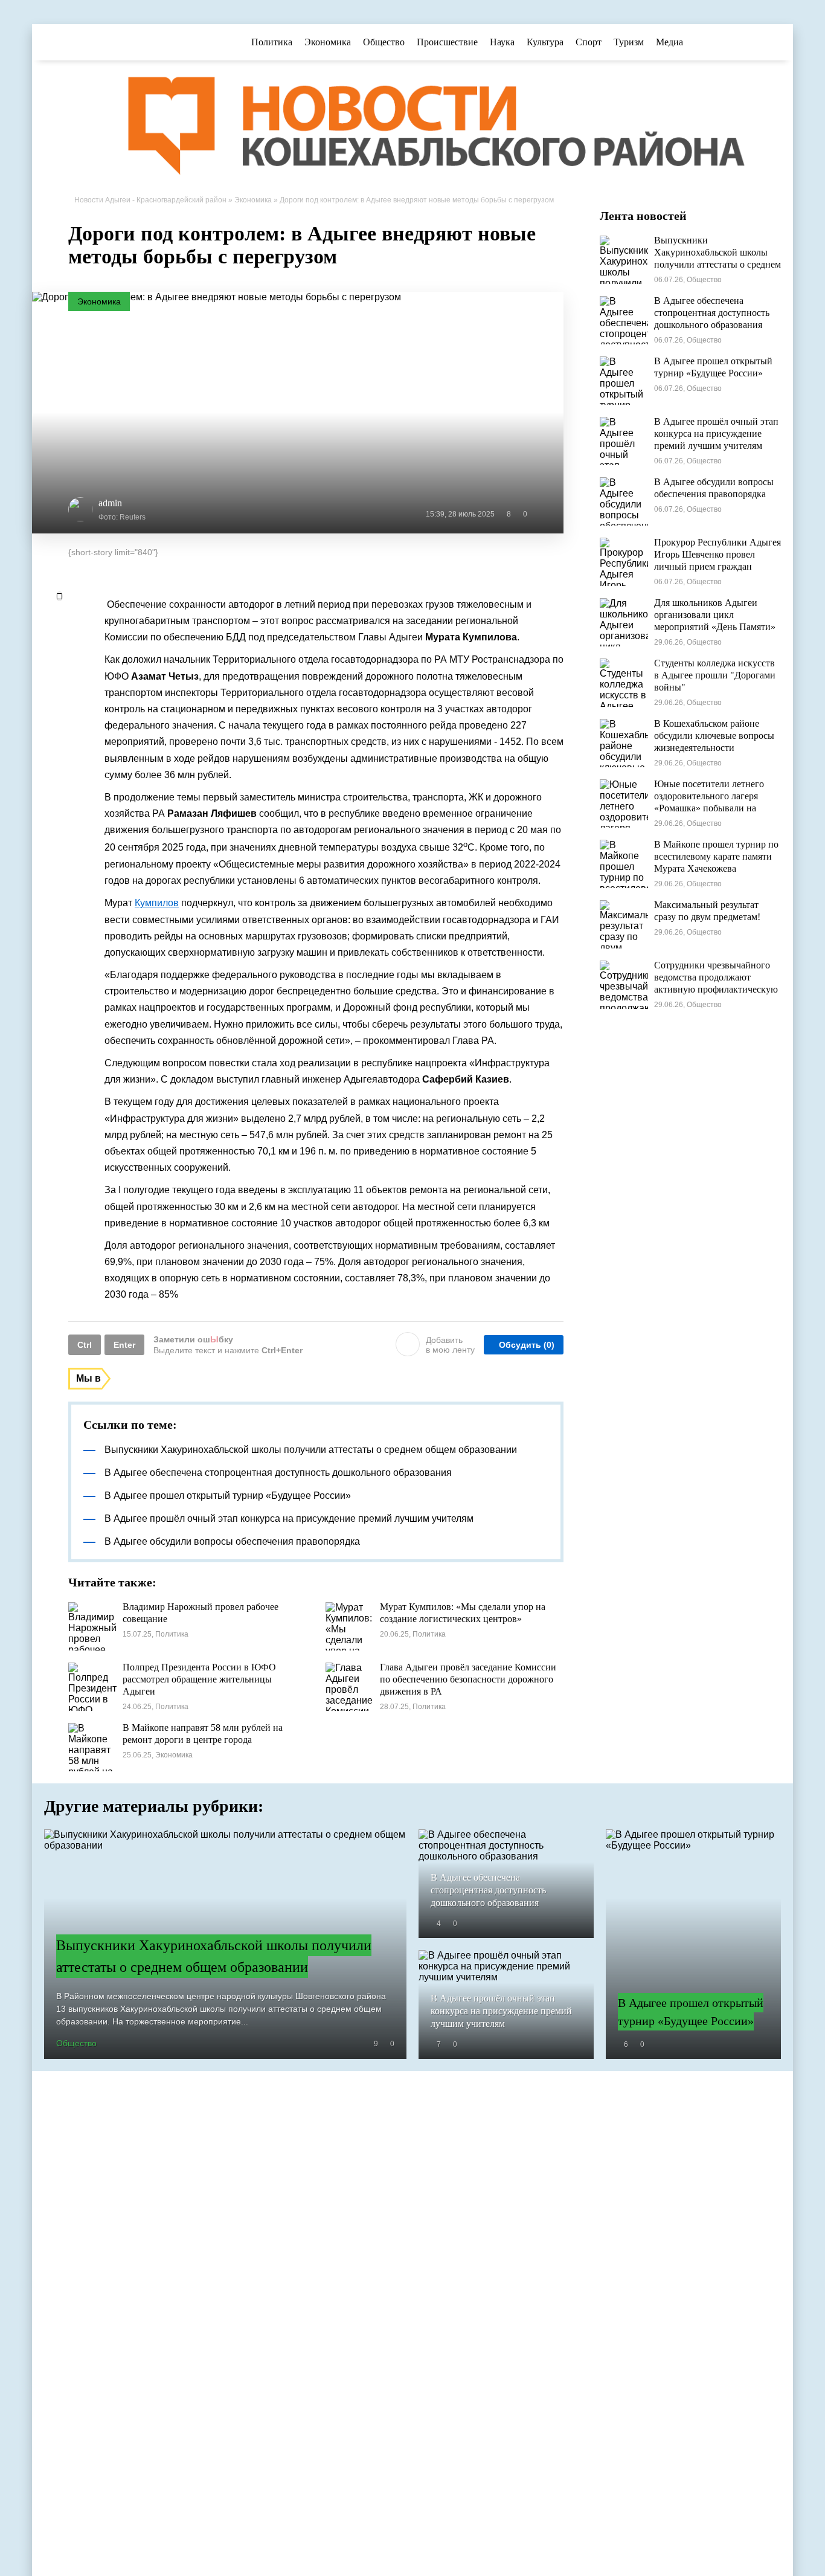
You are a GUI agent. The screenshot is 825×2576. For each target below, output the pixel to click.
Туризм (629, 42)
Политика (272, 42)
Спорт (589, 42)
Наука (502, 42)
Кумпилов (157, 903)
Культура (545, 42)
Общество (384, 42)
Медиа (669, 42)
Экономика (328, 42)
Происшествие (447, 42)
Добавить (450, 1345)
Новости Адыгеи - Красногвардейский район (150, 200)
